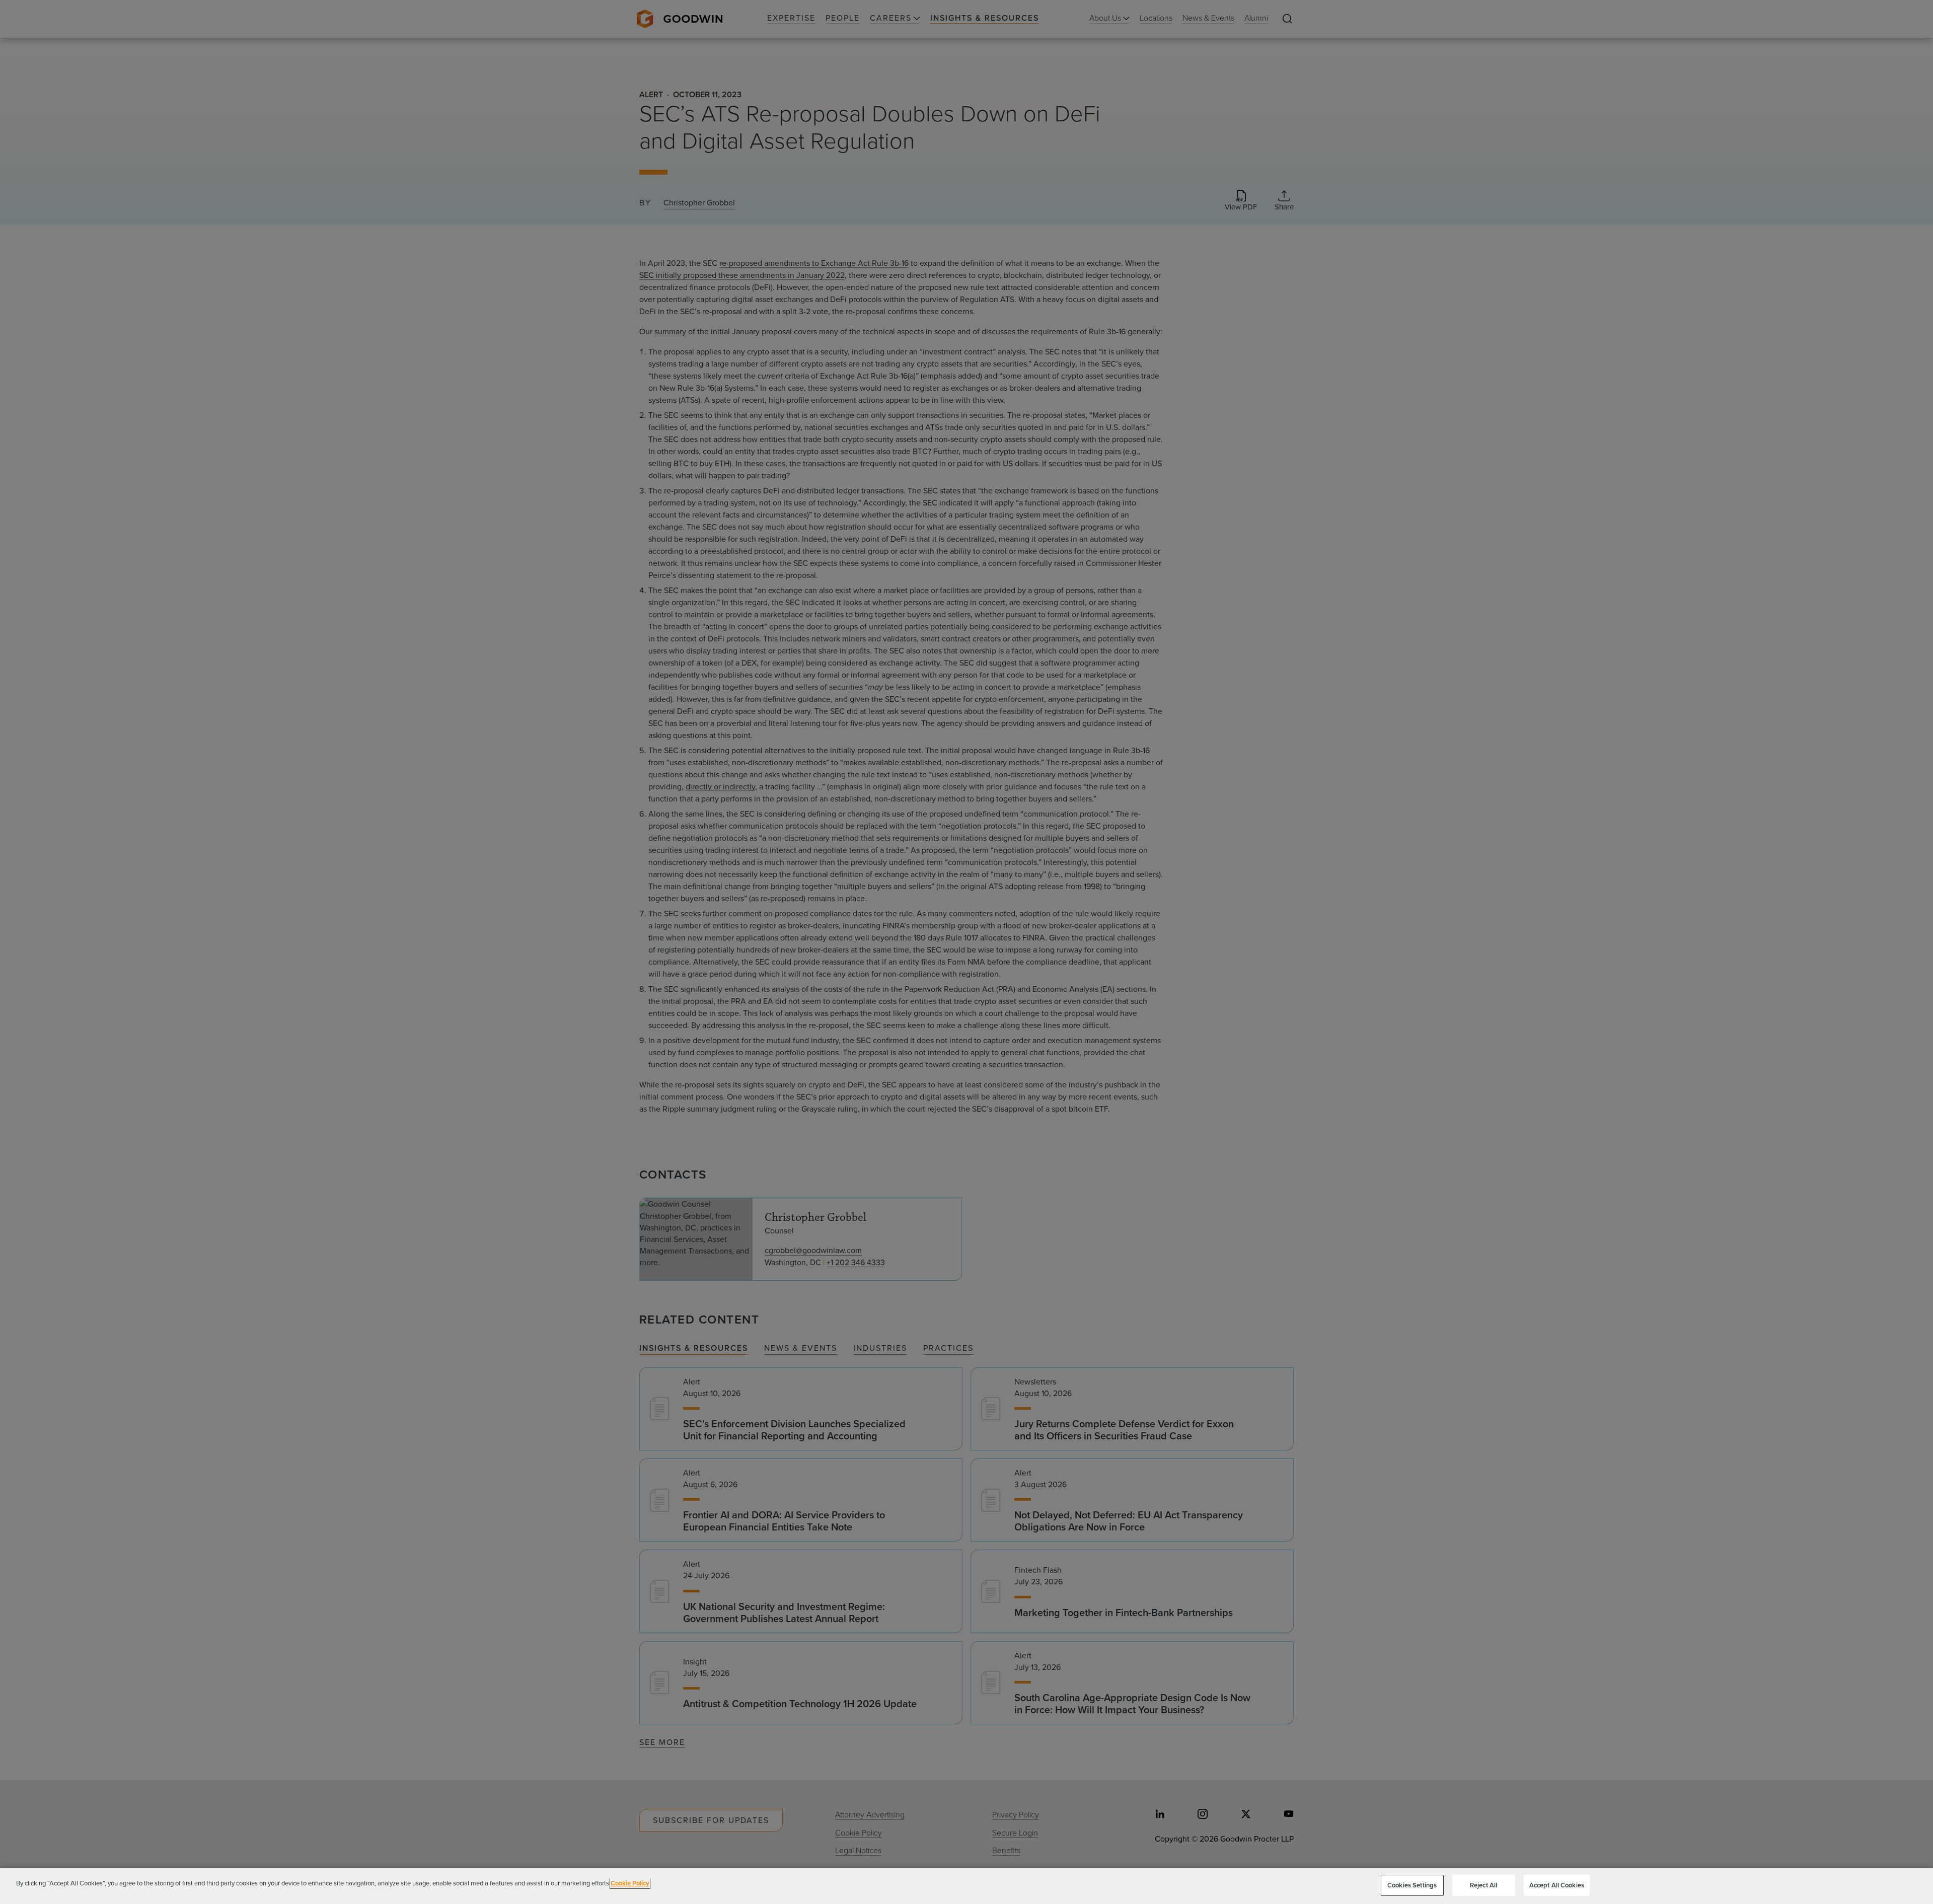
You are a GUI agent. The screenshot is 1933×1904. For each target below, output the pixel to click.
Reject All (1483, 1885)
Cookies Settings (1412, 1885)
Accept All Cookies (1557, 1885)
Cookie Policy (630, 1883)
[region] (966, 1886)
